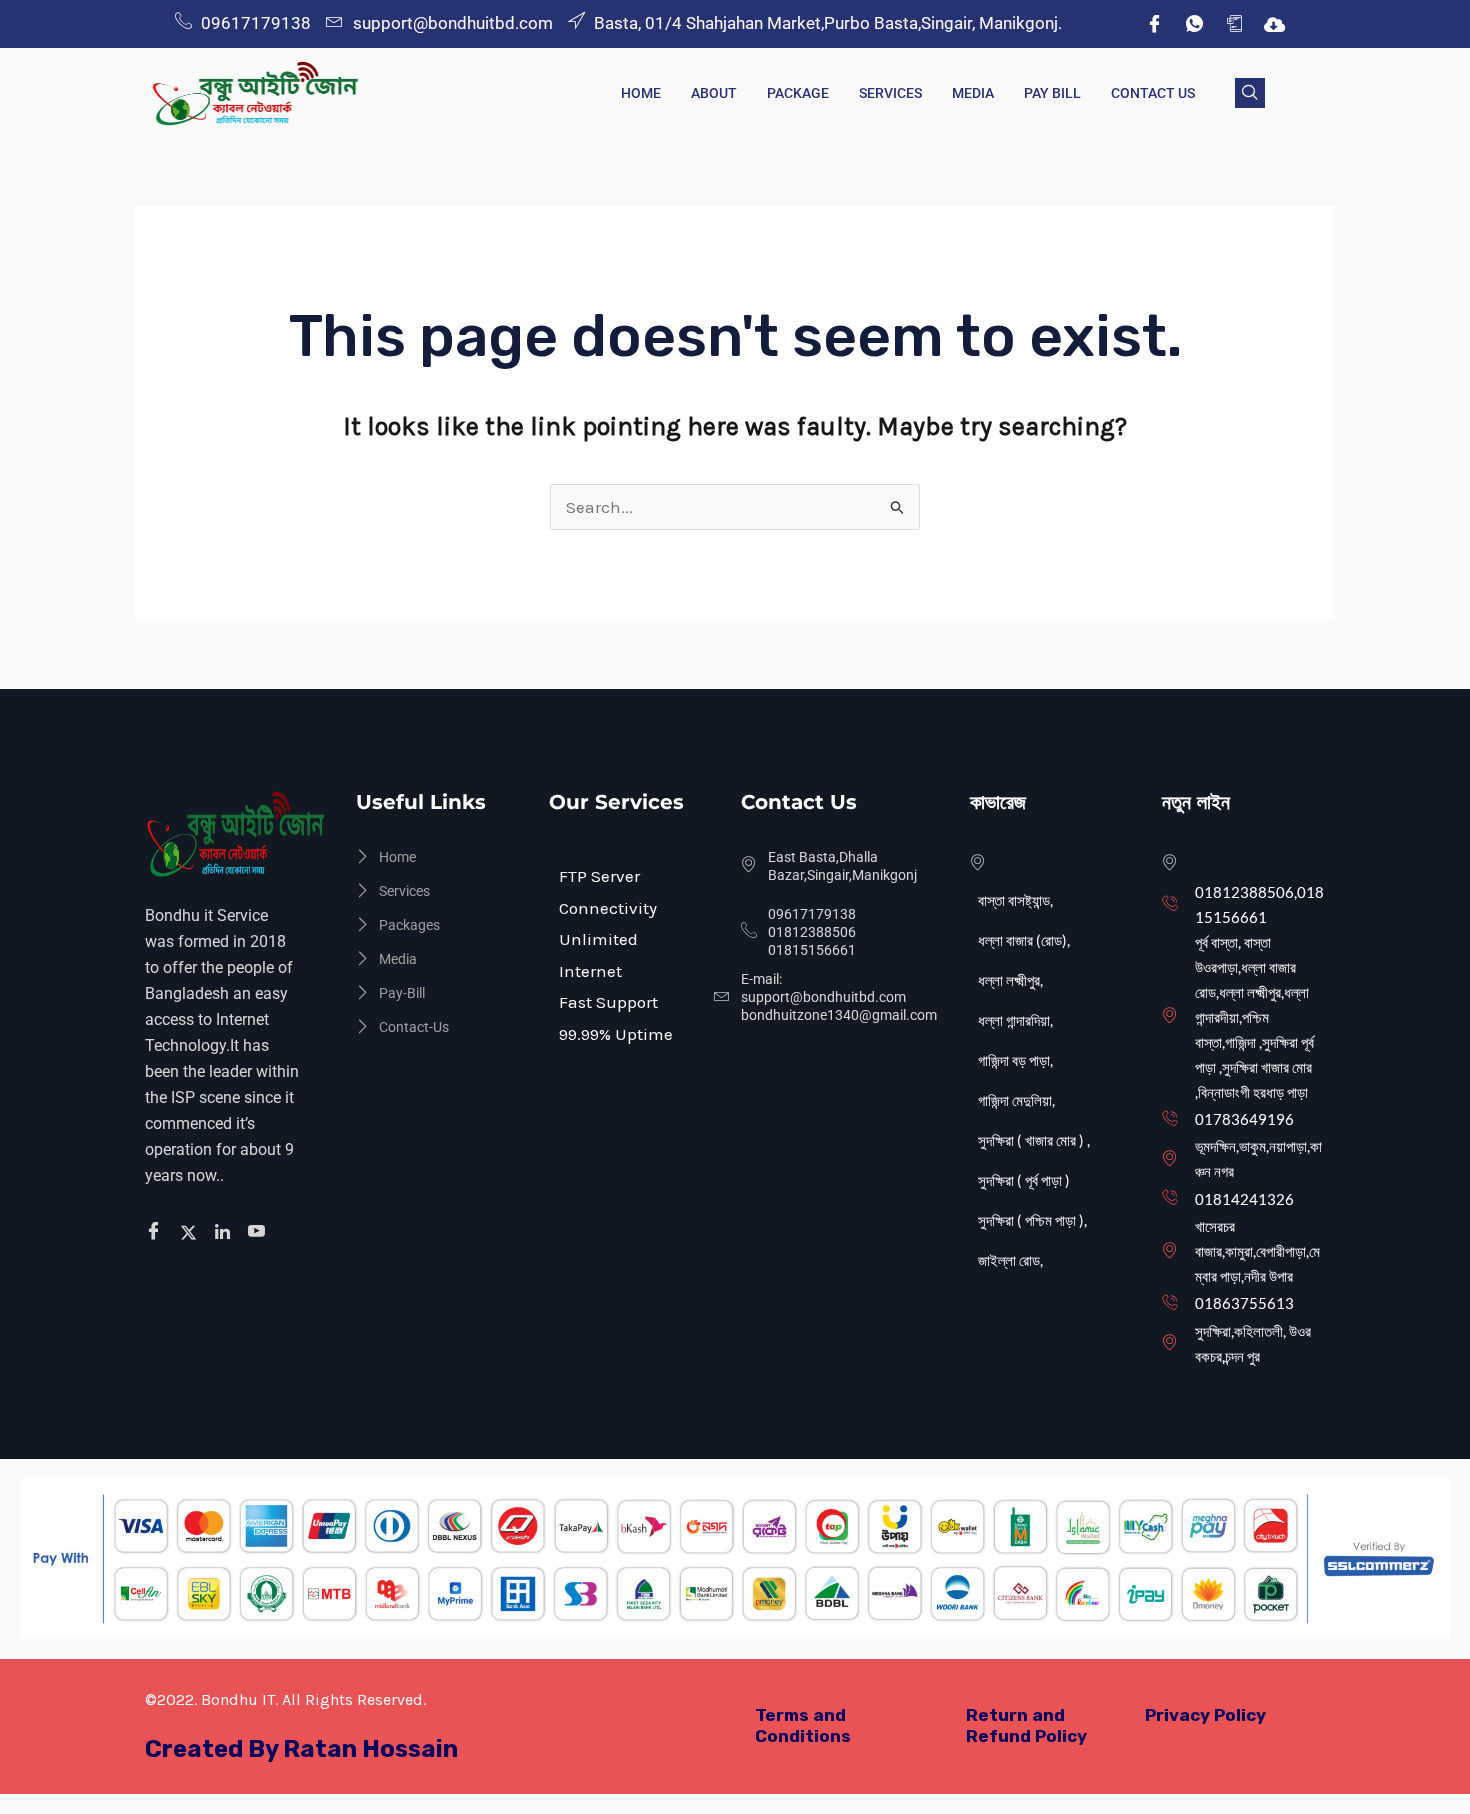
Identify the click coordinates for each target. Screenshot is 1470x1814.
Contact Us (1153, 93)
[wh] (1194, 24)
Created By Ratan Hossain (301, 1749)
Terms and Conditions (803, 1725)
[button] (1250, 93)
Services (890, 93)
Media (973, 93)
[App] (1234, 24)
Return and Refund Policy (1026, 1725)
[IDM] (1274, 24)
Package (798, 93)
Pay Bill (1052, 93)
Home (641, 93)
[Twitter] (191, 1232)
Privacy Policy (1205, 1715)
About (714, 93)
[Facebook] (1154, 24)
